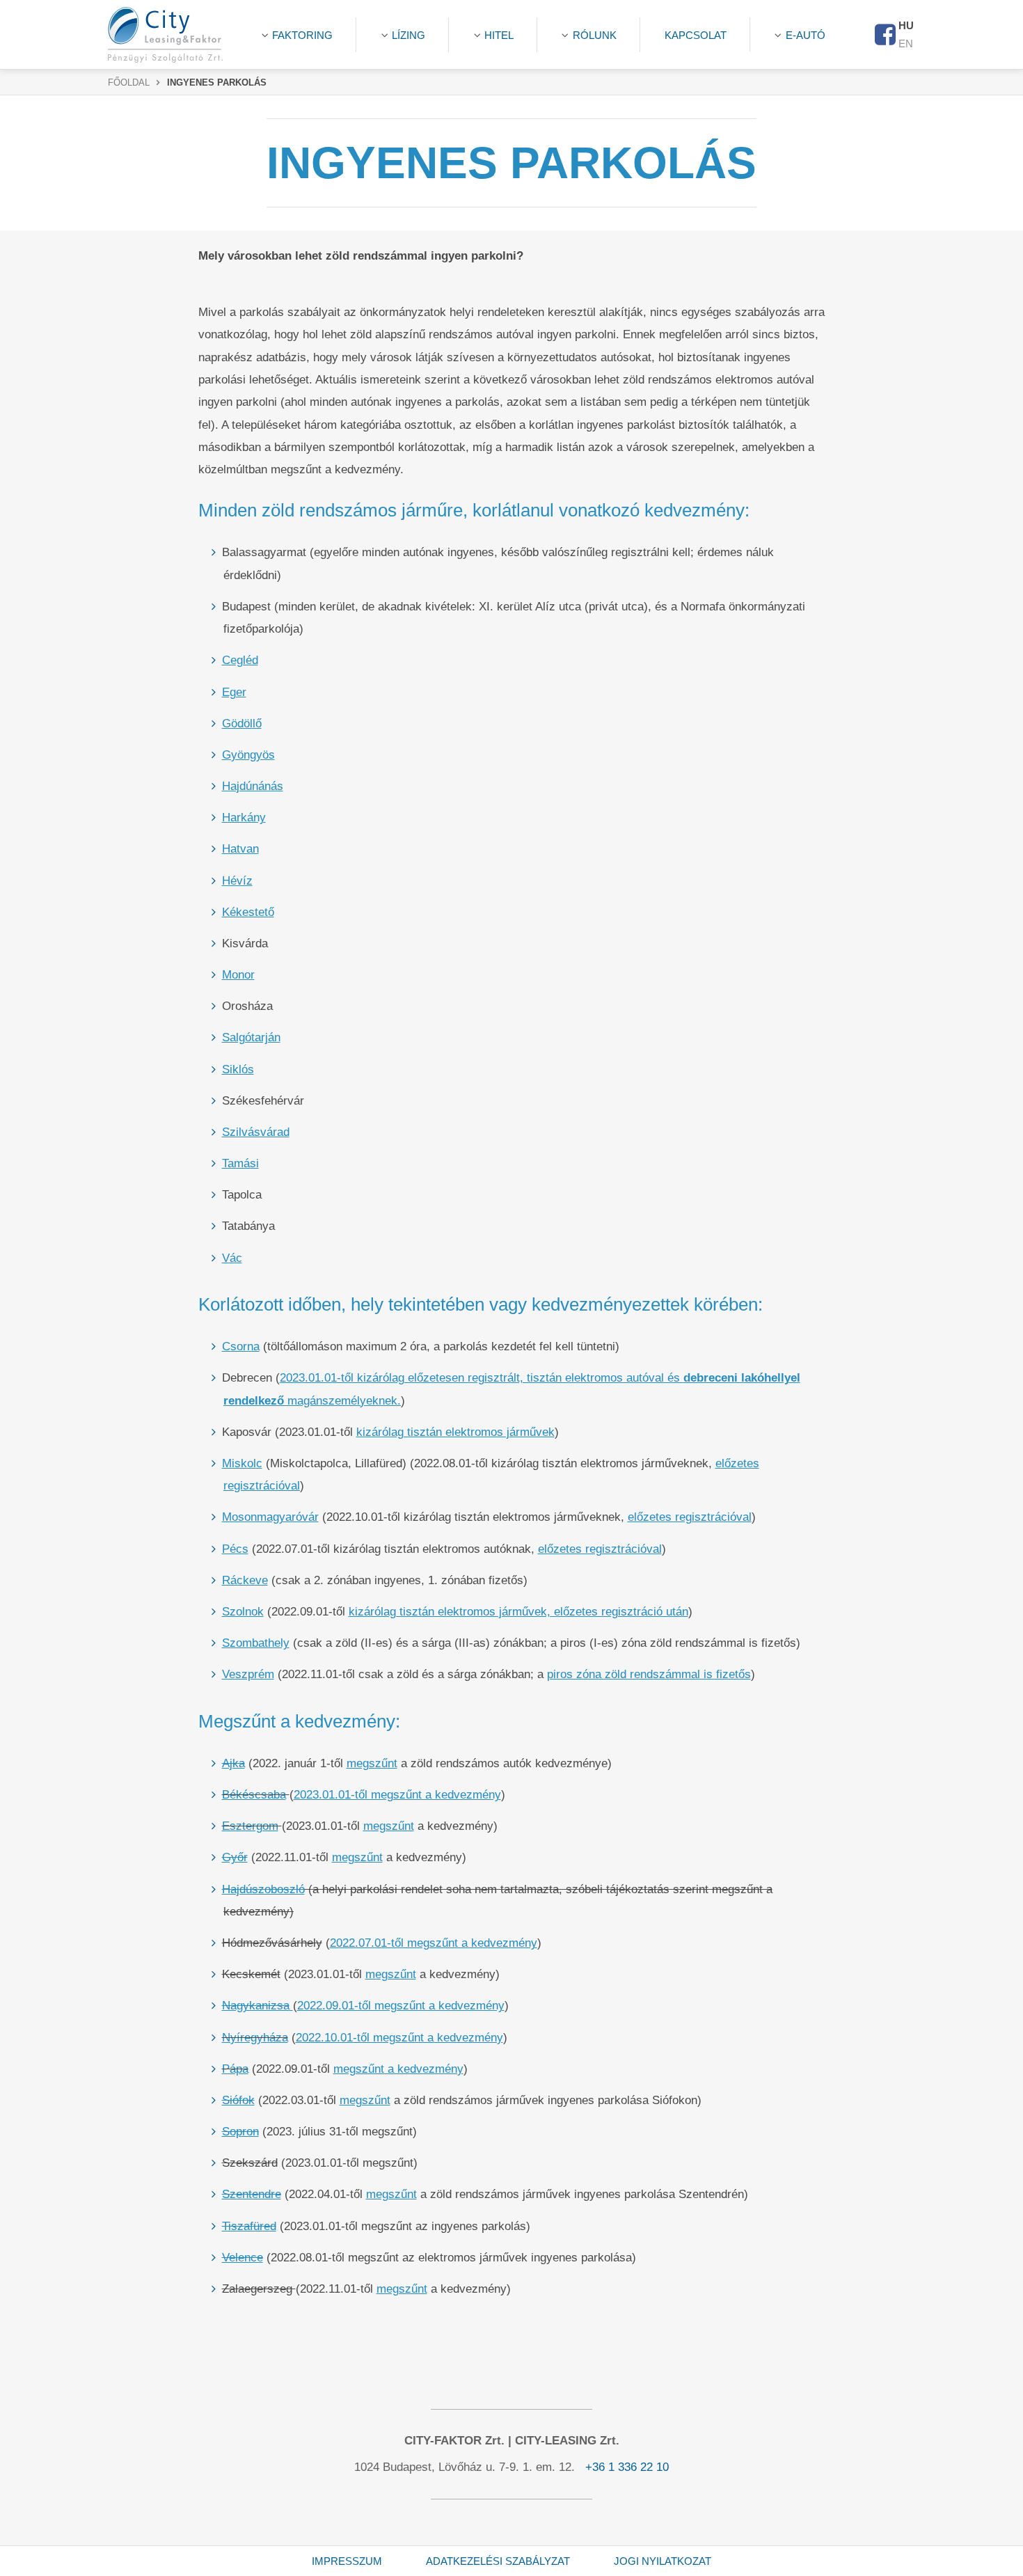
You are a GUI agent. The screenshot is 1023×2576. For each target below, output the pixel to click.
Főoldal (129, 83)
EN (906, 44)
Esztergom (250, 1826)
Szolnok (243, 1612)
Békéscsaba (254, 1795)
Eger (234, 692)
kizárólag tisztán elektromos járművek (455, 1432)
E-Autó (806, 35)
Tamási (240, 1163)
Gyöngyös (248, 755)
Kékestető (248, 912)
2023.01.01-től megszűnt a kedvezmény (397, 1795)
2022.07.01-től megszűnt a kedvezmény (434, 1943)
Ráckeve (245, 1580)
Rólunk (595, 35)
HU (906, 25)
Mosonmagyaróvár (270, 1517)
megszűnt (372, 1763)
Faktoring (302, 35)
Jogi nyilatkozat (663, 2561)
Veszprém (248, 1674)
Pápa (235, 2069)
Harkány (244, 817)
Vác (232, 1258)
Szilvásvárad (256, 1132)
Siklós (238, 1069)
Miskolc (242, 1463)
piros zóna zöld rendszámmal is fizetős (649, 1674)
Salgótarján (251, 1037)
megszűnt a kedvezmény (398, 2069)
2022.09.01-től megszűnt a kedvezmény (401, 2006)
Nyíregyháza (255, 2038)
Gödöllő (242, 724)
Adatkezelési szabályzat (498, 2561)
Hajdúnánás (253, 786)
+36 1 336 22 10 (627, 2467)
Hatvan (240, 849)
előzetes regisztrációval (690, 1517)
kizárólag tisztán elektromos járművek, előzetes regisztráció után (518, 1612)
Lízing (409, 35)
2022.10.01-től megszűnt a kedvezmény (399, 2038)
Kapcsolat (696, 35)
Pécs (235, 1549)
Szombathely (256, 1643)
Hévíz (237, 881)
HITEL (499, 35)
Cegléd (240, 660)
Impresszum (347, 2561)
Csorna (241, 1346)
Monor (238, 975)
